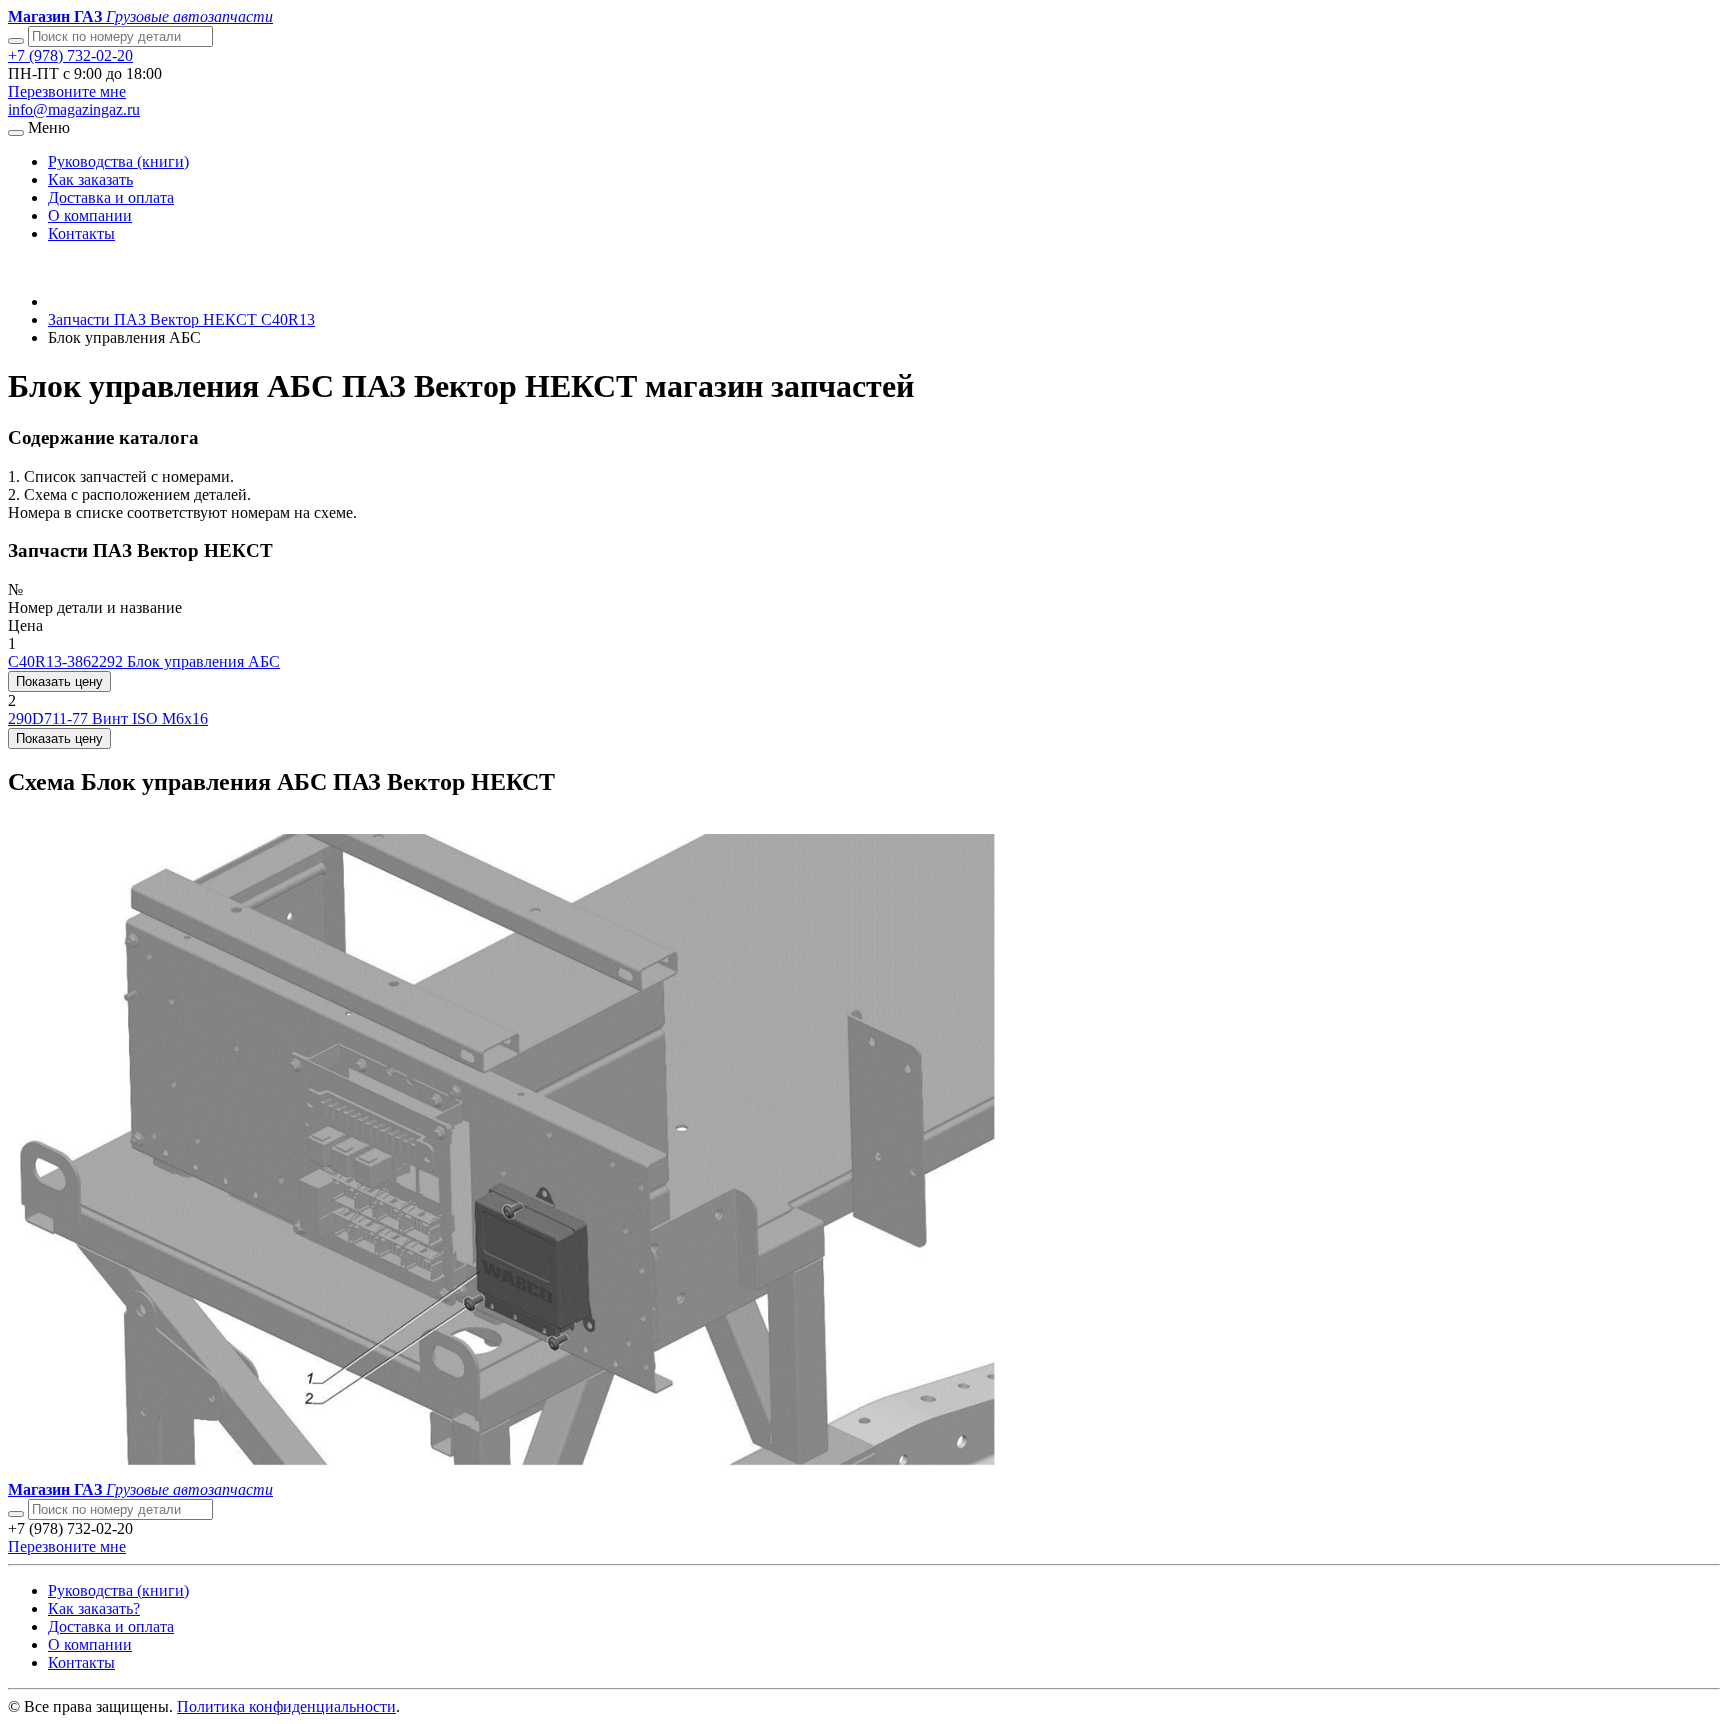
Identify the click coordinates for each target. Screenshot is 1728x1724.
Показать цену (59, 681)
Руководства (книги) (118, 161)
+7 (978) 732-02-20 (70, 55)
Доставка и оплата (111, 197)
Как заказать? (94, 1608)
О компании (90, 215)
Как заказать (90, 179)
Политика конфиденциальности (286, 1706)
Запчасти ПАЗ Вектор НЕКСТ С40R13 (181, 319)
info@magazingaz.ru (74, 109)
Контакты (81, 233)
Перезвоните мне (67, 91)
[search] (16, 1514)
